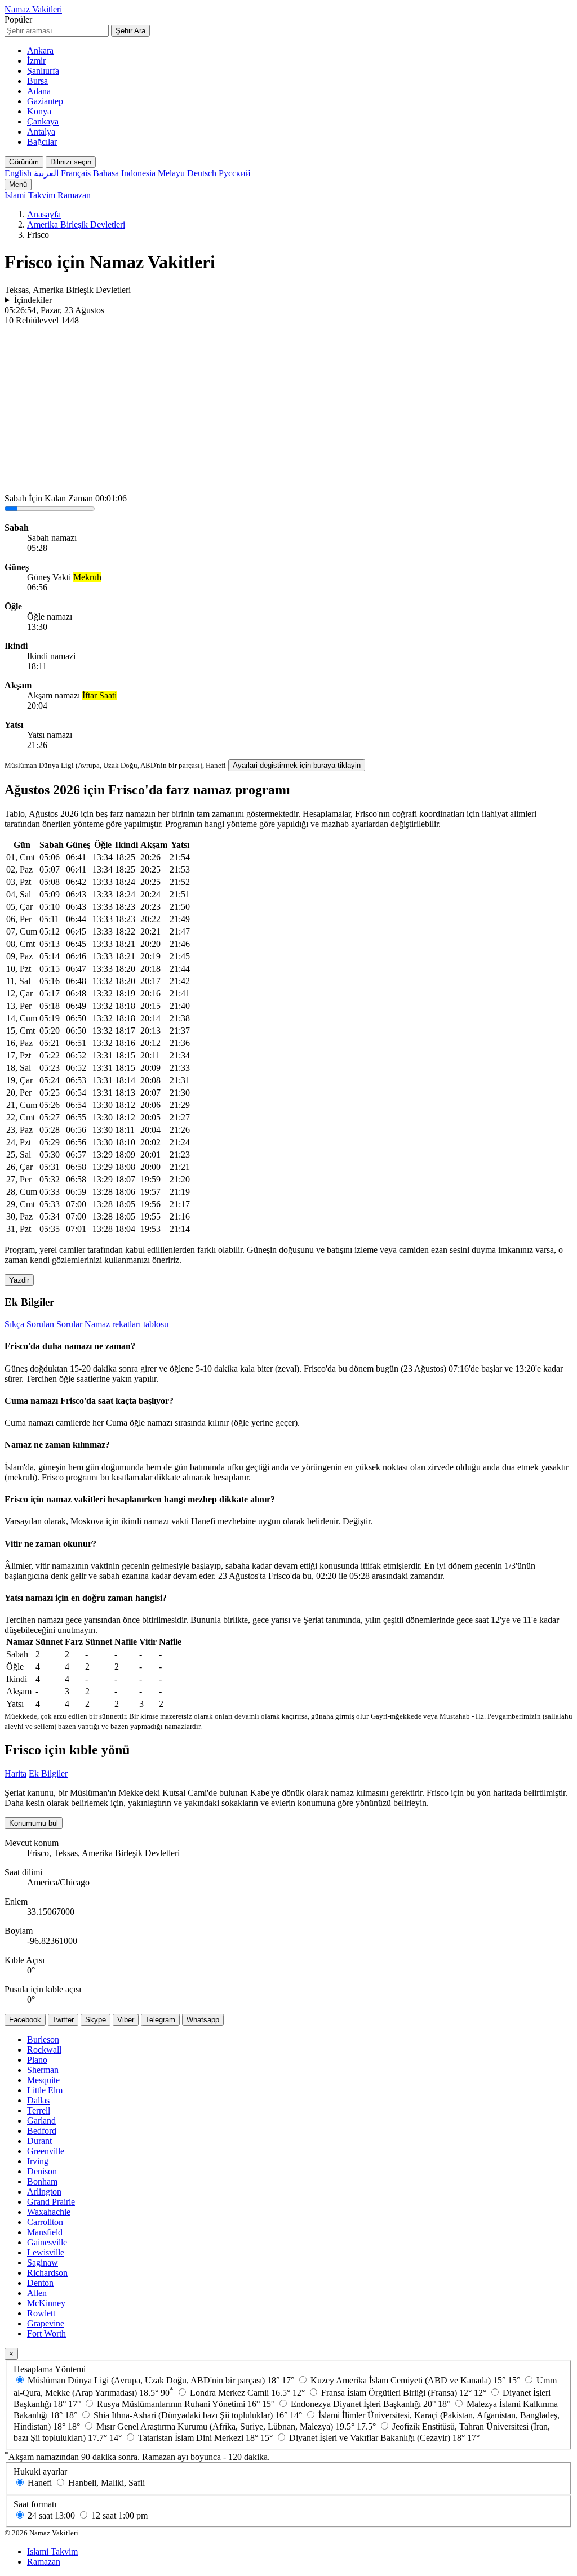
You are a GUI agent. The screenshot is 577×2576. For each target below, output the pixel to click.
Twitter (63, 2020)
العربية (46, 173)
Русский (235, 173)
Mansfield (45, 2232)
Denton (40, 2283)
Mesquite (43, 2080)
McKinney (46, 2303)
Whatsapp (203, 2020)
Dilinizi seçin (71, 162)
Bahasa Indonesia (124, 173)
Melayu (171, 173)
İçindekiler (33, 300)
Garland (41, 2121)
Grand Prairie (51, 2202)
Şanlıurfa (43, 71)
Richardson (47, 2273)
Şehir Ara (130, 31)
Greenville (46, 2151)
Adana (39, 91)
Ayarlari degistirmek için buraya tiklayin (297, 765)
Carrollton (45, 2222)
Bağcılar (42, 142)
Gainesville (47, 2242)
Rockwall (44, 2050)
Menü (18, 184)
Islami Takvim (30, 195)
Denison (42, 2171)
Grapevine (46, 2323)
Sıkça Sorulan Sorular (43, 1324)
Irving (38, 2161)
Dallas (38, 2100)
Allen (37, 2293)
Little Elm (45, 2090)
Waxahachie (49, 2212)
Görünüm (24, 162)
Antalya (41, 132)
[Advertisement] (288, 410)
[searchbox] (57, 31)
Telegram (160, 2020)
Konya (39, 111)
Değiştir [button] (356, 1521)
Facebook (25, 2020)
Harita (15, 1774)
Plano (37, 2060)
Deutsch (202, 173)
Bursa (37, 81)
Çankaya (43, 121)
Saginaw (43, 2263)
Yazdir (19, 1280)
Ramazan (74, 195)
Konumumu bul (34, 1823)
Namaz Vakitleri (33, 9)
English (18, 173)
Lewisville (46, 2252)
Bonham (42, 2181)
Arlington (44, 2192)
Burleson (43, 2039)
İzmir (36, 61)
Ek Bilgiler (48, 1774)
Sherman (43, 2070)
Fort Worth (46, 2333)
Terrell (39, 2110)
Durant (39, 2141)
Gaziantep (45, 101)
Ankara (40, 50)
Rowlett (41, 2313)
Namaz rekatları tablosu (127, 1324)
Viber (126, 2020)
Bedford (42, 2131)
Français (76, 173)
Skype (96, 2020)
